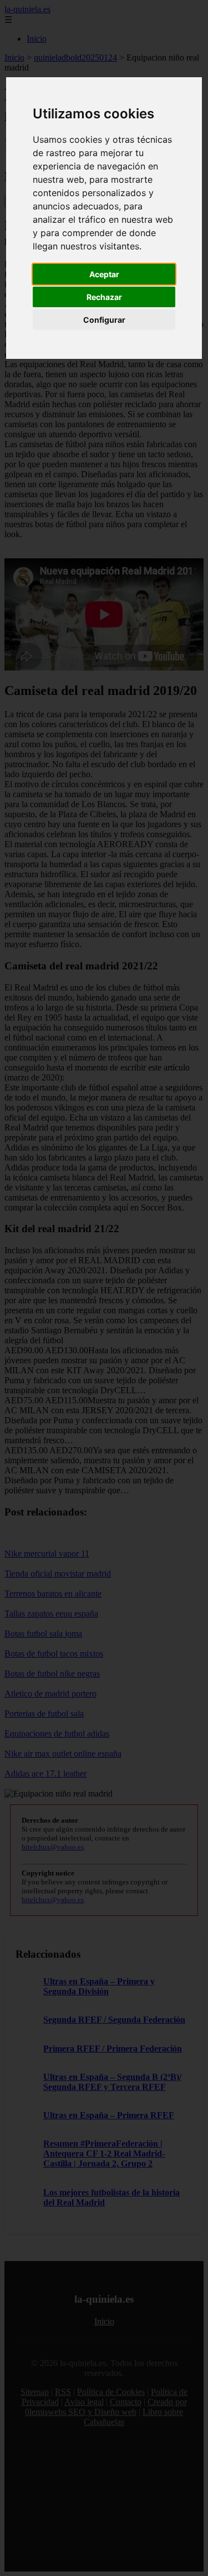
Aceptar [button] (104, 274)
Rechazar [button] (104, 297)
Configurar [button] (104, 320)
